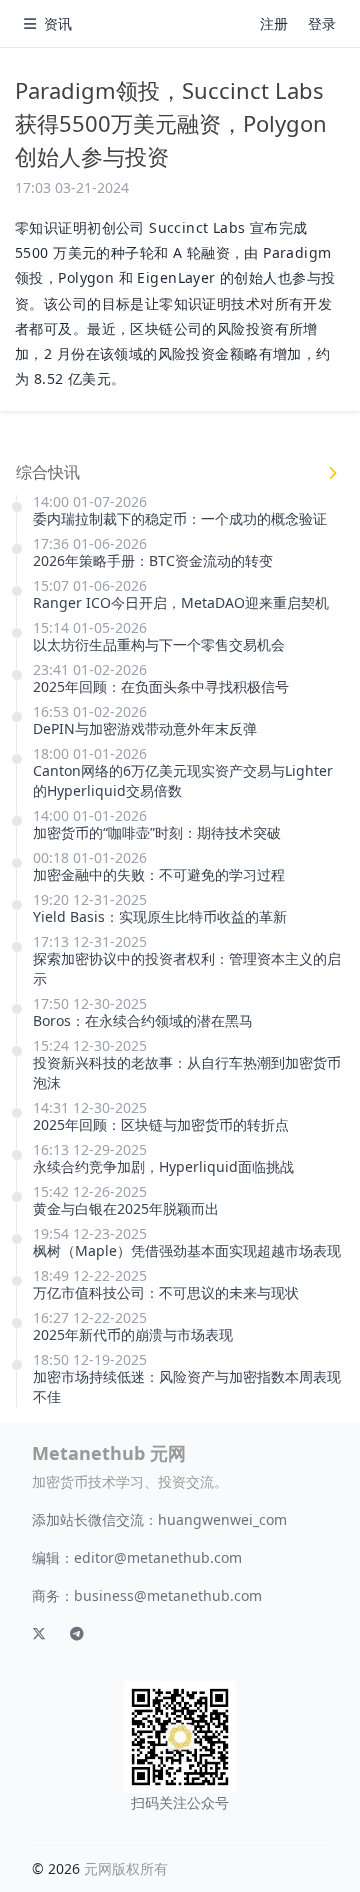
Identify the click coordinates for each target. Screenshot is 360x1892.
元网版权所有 (126, 1868)
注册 (274, 23)
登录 (322, 23)
